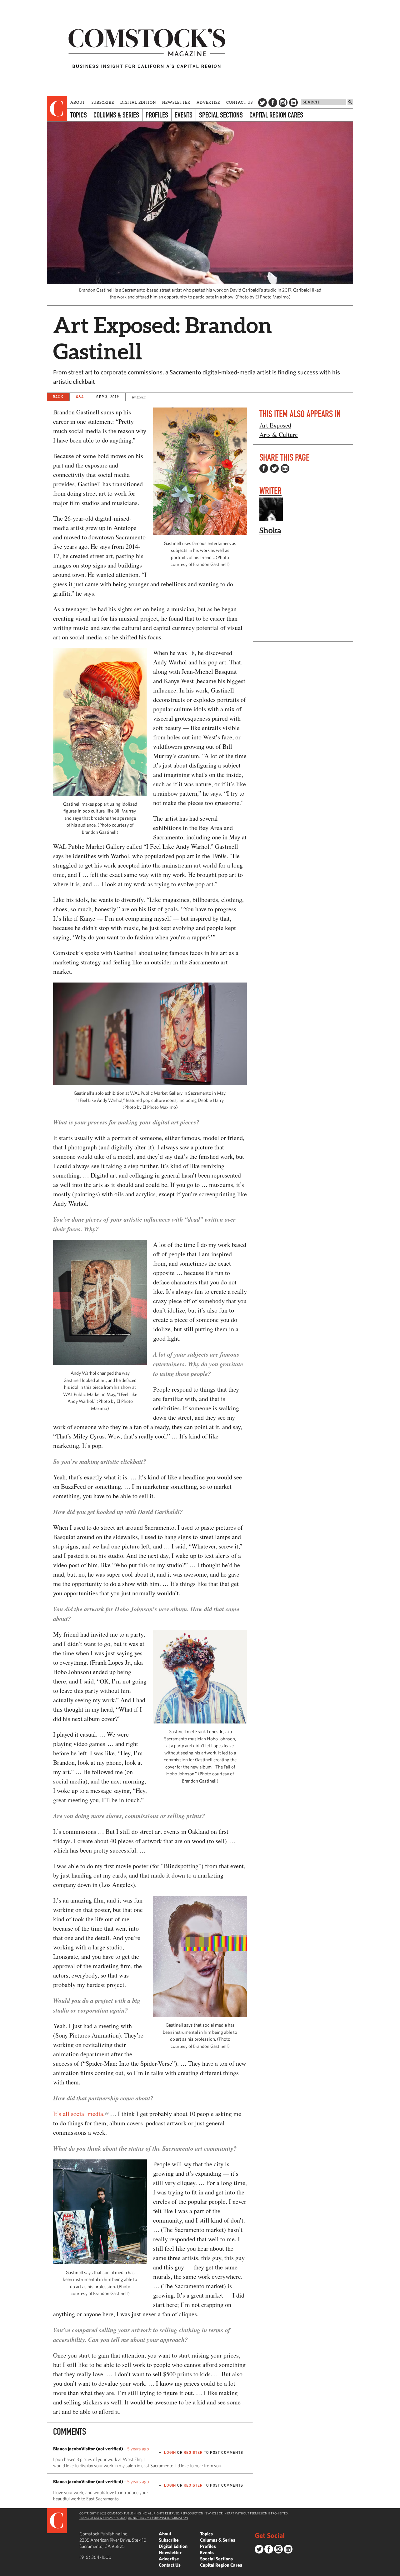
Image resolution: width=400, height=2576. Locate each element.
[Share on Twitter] (274, 468)
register (193, 2452)
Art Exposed (275, 425)
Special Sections (221, 115)
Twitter (262, 103)
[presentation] (57, 109)
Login (170, 2452)
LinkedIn (293, 103)
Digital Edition (138, 102)
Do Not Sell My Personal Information (158, 2518)
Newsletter (176, 102)
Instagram (283, 103)
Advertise (208, 102)
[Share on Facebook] (264, 468)
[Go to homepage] (147, 48)
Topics (79, 115)
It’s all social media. (79, 2114)
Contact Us (240, 102)
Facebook (273, 103)
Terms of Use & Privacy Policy (102, 2518)
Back (58, 397)
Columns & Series (116, 115)
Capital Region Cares (276, 115)
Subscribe (103, 102)
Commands (5, 2571)
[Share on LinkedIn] (285, 468)
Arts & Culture (279, 435)
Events (184, 115)
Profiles (157, 115)
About (78, 102)
